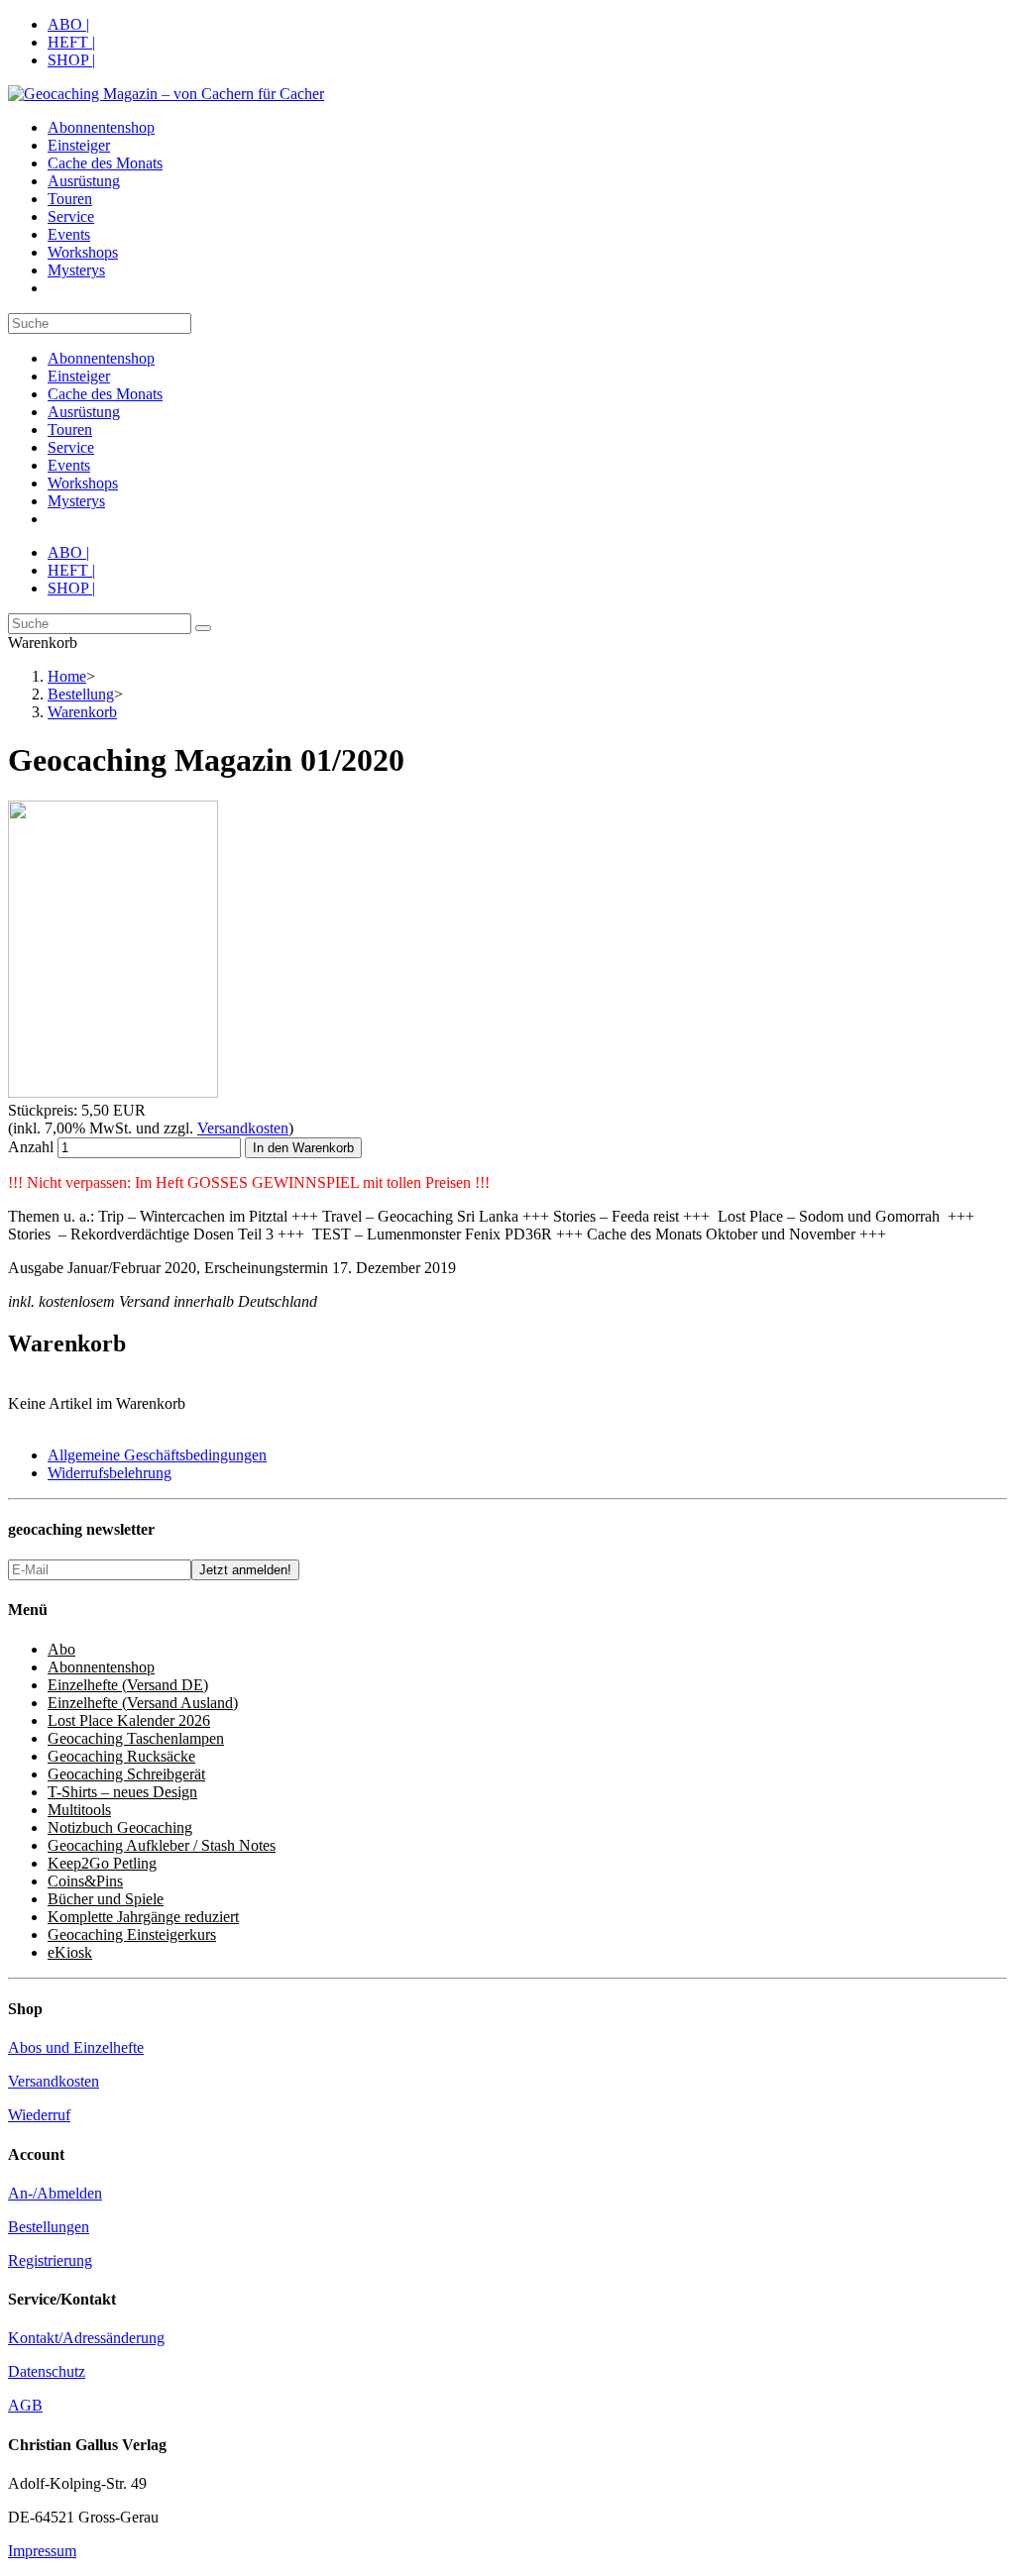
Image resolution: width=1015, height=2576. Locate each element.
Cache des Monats (105, 394)
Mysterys (76, 501)
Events (69, 465)
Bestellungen (49, 2227)
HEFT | (71, 42)
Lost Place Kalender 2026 (129, 1720)
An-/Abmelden (55, 2193)
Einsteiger (79, 376)
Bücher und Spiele (106, 1899)
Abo (61, 1649)
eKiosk (70, 1952)
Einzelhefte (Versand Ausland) (143, 1703)
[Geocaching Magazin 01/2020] (113, 1092)
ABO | (68, 24)
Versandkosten (243, 1128)
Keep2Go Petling (102, 1863)
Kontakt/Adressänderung (86, 2338)
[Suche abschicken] (203, 628)
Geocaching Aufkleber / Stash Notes (162, 1845)
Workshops (83, 483)
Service (71, 447)
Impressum (42, 2551)
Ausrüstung (84, 412)
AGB (25, 2405)
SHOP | (71, 60)
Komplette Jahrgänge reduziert (143, 1917)
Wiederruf (39, 2115)
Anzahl (31, 1147)
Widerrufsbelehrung (110, 1473)
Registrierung (50, 2260)
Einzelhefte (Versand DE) (128, 1685)
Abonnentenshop (101, 358)
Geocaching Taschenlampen (136, 1738)
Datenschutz (47, 2371)
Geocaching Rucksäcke (121, 1756)
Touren (70, 429)
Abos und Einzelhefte (76, 2047)
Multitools (79, 1810)
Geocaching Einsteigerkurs (132, 1934)
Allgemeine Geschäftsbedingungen (157, 1455)
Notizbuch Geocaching (120, 1827)
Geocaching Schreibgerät (126, 1774)
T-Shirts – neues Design (122, 1792)
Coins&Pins (85, 1881)
